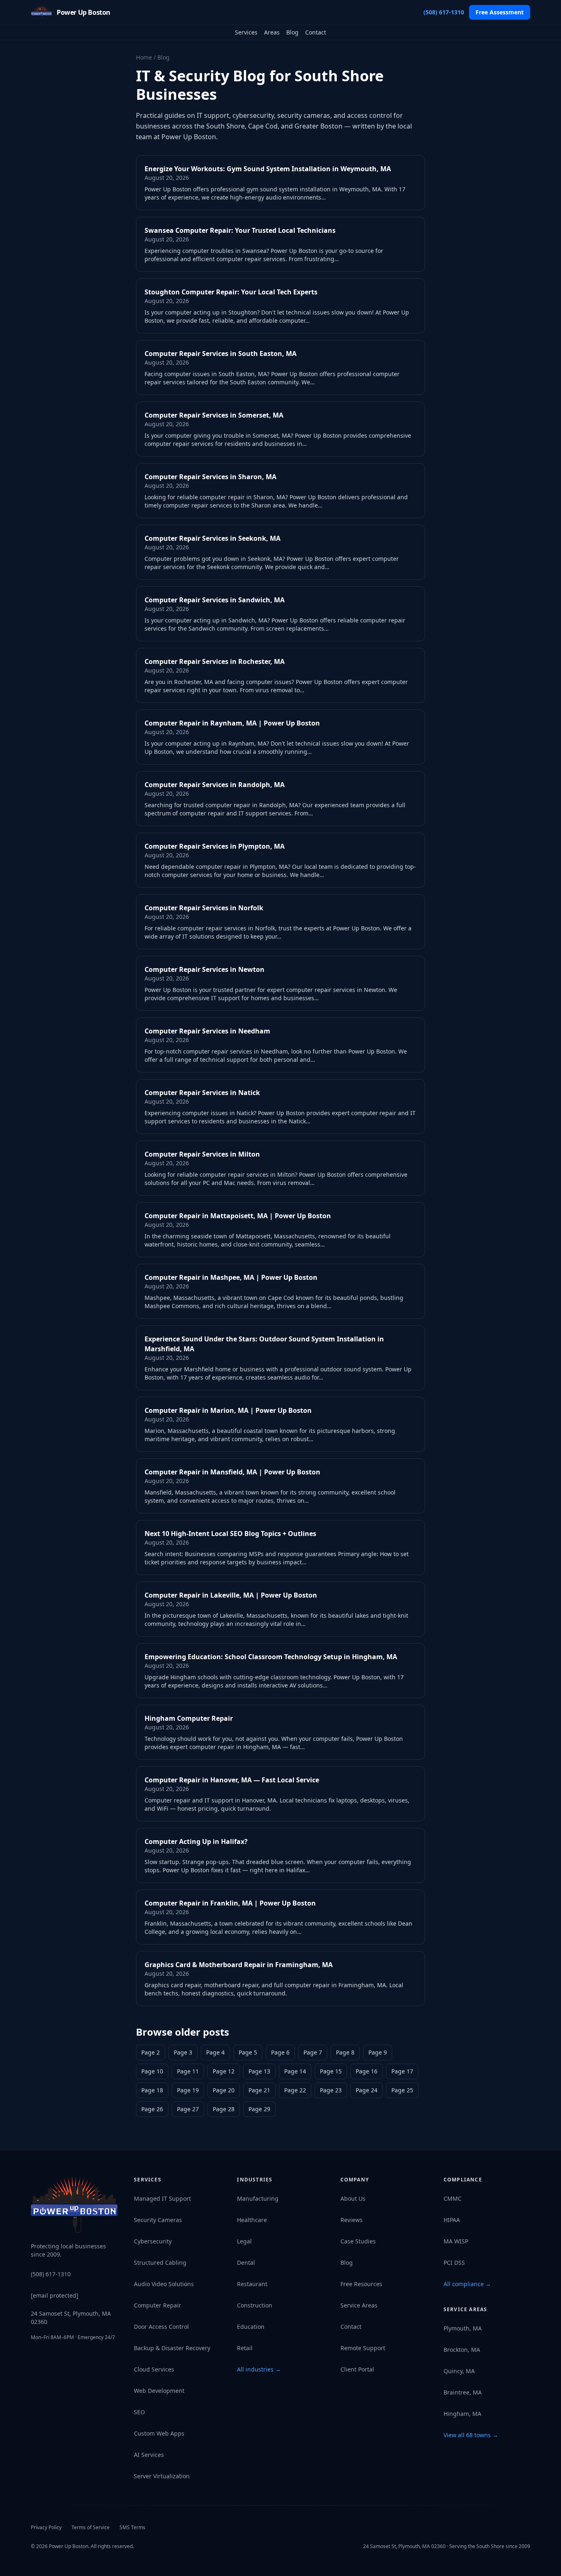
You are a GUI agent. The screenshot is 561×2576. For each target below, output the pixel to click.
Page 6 (280, 2052)
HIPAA (452, 2220)
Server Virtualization (162, 2476)
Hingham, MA (462, 2414)
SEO (139, 2412)
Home (144, 57)
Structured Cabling (160, 2263)
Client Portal (357, 2369)
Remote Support (363, 2348)
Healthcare (252, 2220)
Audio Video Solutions (164, 2284)
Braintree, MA (463, 2392)
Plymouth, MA (463, 2328)
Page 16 (367, 2071)
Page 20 (224, 2090)
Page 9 (378, 2052)
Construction (255, 2305)
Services (246, 32)
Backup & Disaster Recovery (172, 2348)
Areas (272, 32)
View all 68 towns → (471, 2435)
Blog (292, 32)
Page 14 (295, 2071)
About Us (353, 2198)
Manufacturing (258, 2198)
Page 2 (151, 2052)
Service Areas (359, 2305)
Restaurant (252, 2284)
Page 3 (183, 2052)
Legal (244, 2241)
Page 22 (295, 2090)
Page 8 (345, 2052)
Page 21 (259, 2090)
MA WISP (456, 2241)
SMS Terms (132, 2527)
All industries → (259, 2369)
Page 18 (152, 2090)
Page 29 (259, 2109)
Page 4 (215, 2052)
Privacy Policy (46, 2527)
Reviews (352, 2220)
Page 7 (313, 2052)
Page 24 (367, 2090)
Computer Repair (157, 2305)
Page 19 (188, 2090)
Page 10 (152, 2071)
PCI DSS (454, 2263)
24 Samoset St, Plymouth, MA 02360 (71, 2318)
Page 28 (224, 2109)
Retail (245, 2348)
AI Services (149, 2455)
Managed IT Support (162, 2198)
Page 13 (259, 2071)
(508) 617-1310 (444, 12)
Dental (246, 2263)
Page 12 (224, 2071)
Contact (316, 32)
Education (251, 2327)
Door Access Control (161, 2327)
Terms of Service (91, 2527)
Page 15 (331, 2071)
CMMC (453, 2198)
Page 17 (402, 2071)
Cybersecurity (153, 2241)
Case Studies (358, 2241)
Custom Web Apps (159, 2433)
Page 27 (188, 2109)
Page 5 (248, 2052)
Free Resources (361, 2284)
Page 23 (331, 2090)
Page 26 (152, 2109)
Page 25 (402, 2090)
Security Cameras (158, 2220)
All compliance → (467, 2284)
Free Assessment (500, 12)
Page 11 (188, 2071)
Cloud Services (154, 2369)
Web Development (159, 2391)
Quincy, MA (459, 2371)
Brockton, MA (462, 2350)
